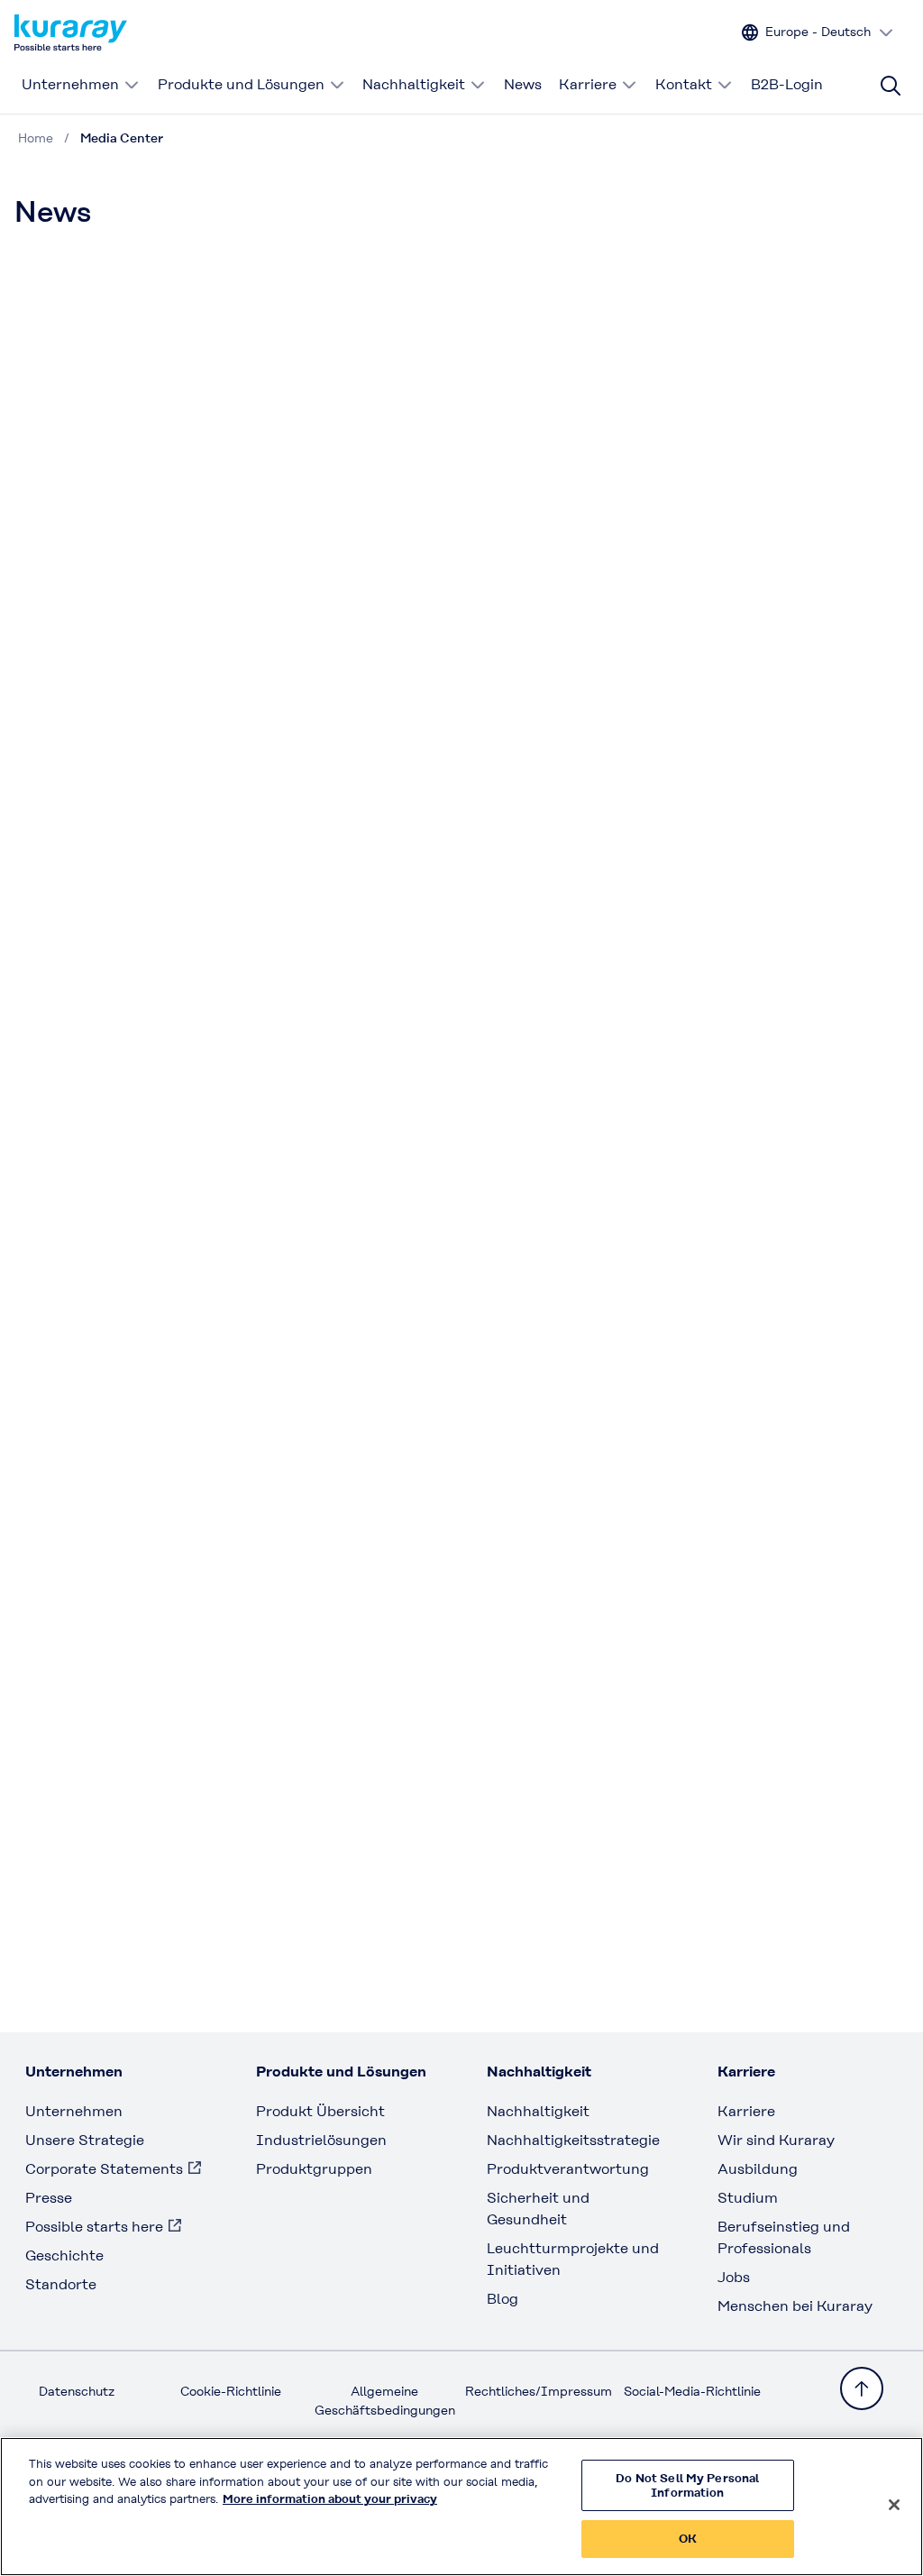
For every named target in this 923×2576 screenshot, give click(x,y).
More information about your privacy (330, 2499)
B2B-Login (787, 84)
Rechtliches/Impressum (539, 2391)
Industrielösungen (321, 2140)
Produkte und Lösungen (241, 84)
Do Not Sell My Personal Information (687, 2485)
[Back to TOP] (862, 2388)
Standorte (61, 2284)
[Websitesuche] (891, 86)
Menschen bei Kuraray (795, 2306)
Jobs (734, 2277)
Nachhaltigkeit (414, 84)
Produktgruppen (314, 2169)
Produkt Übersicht (320, 2111)
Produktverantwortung (568, 2169)
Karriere (588, 84)
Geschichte (64, 2255)
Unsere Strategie (85, 2140)
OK (688, 2539)
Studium (748, 2198)
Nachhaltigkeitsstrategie (573, 2140)
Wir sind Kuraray (776, 2140)
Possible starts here (94, 2227)
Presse (49, 2198)
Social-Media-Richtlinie (692, 2391)
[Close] (894, 2505)
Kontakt (684, 84)
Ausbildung (758, 2169)
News (523, 84)
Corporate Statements (104, 2169)
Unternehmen (70, 84)
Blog (503, 2299)
